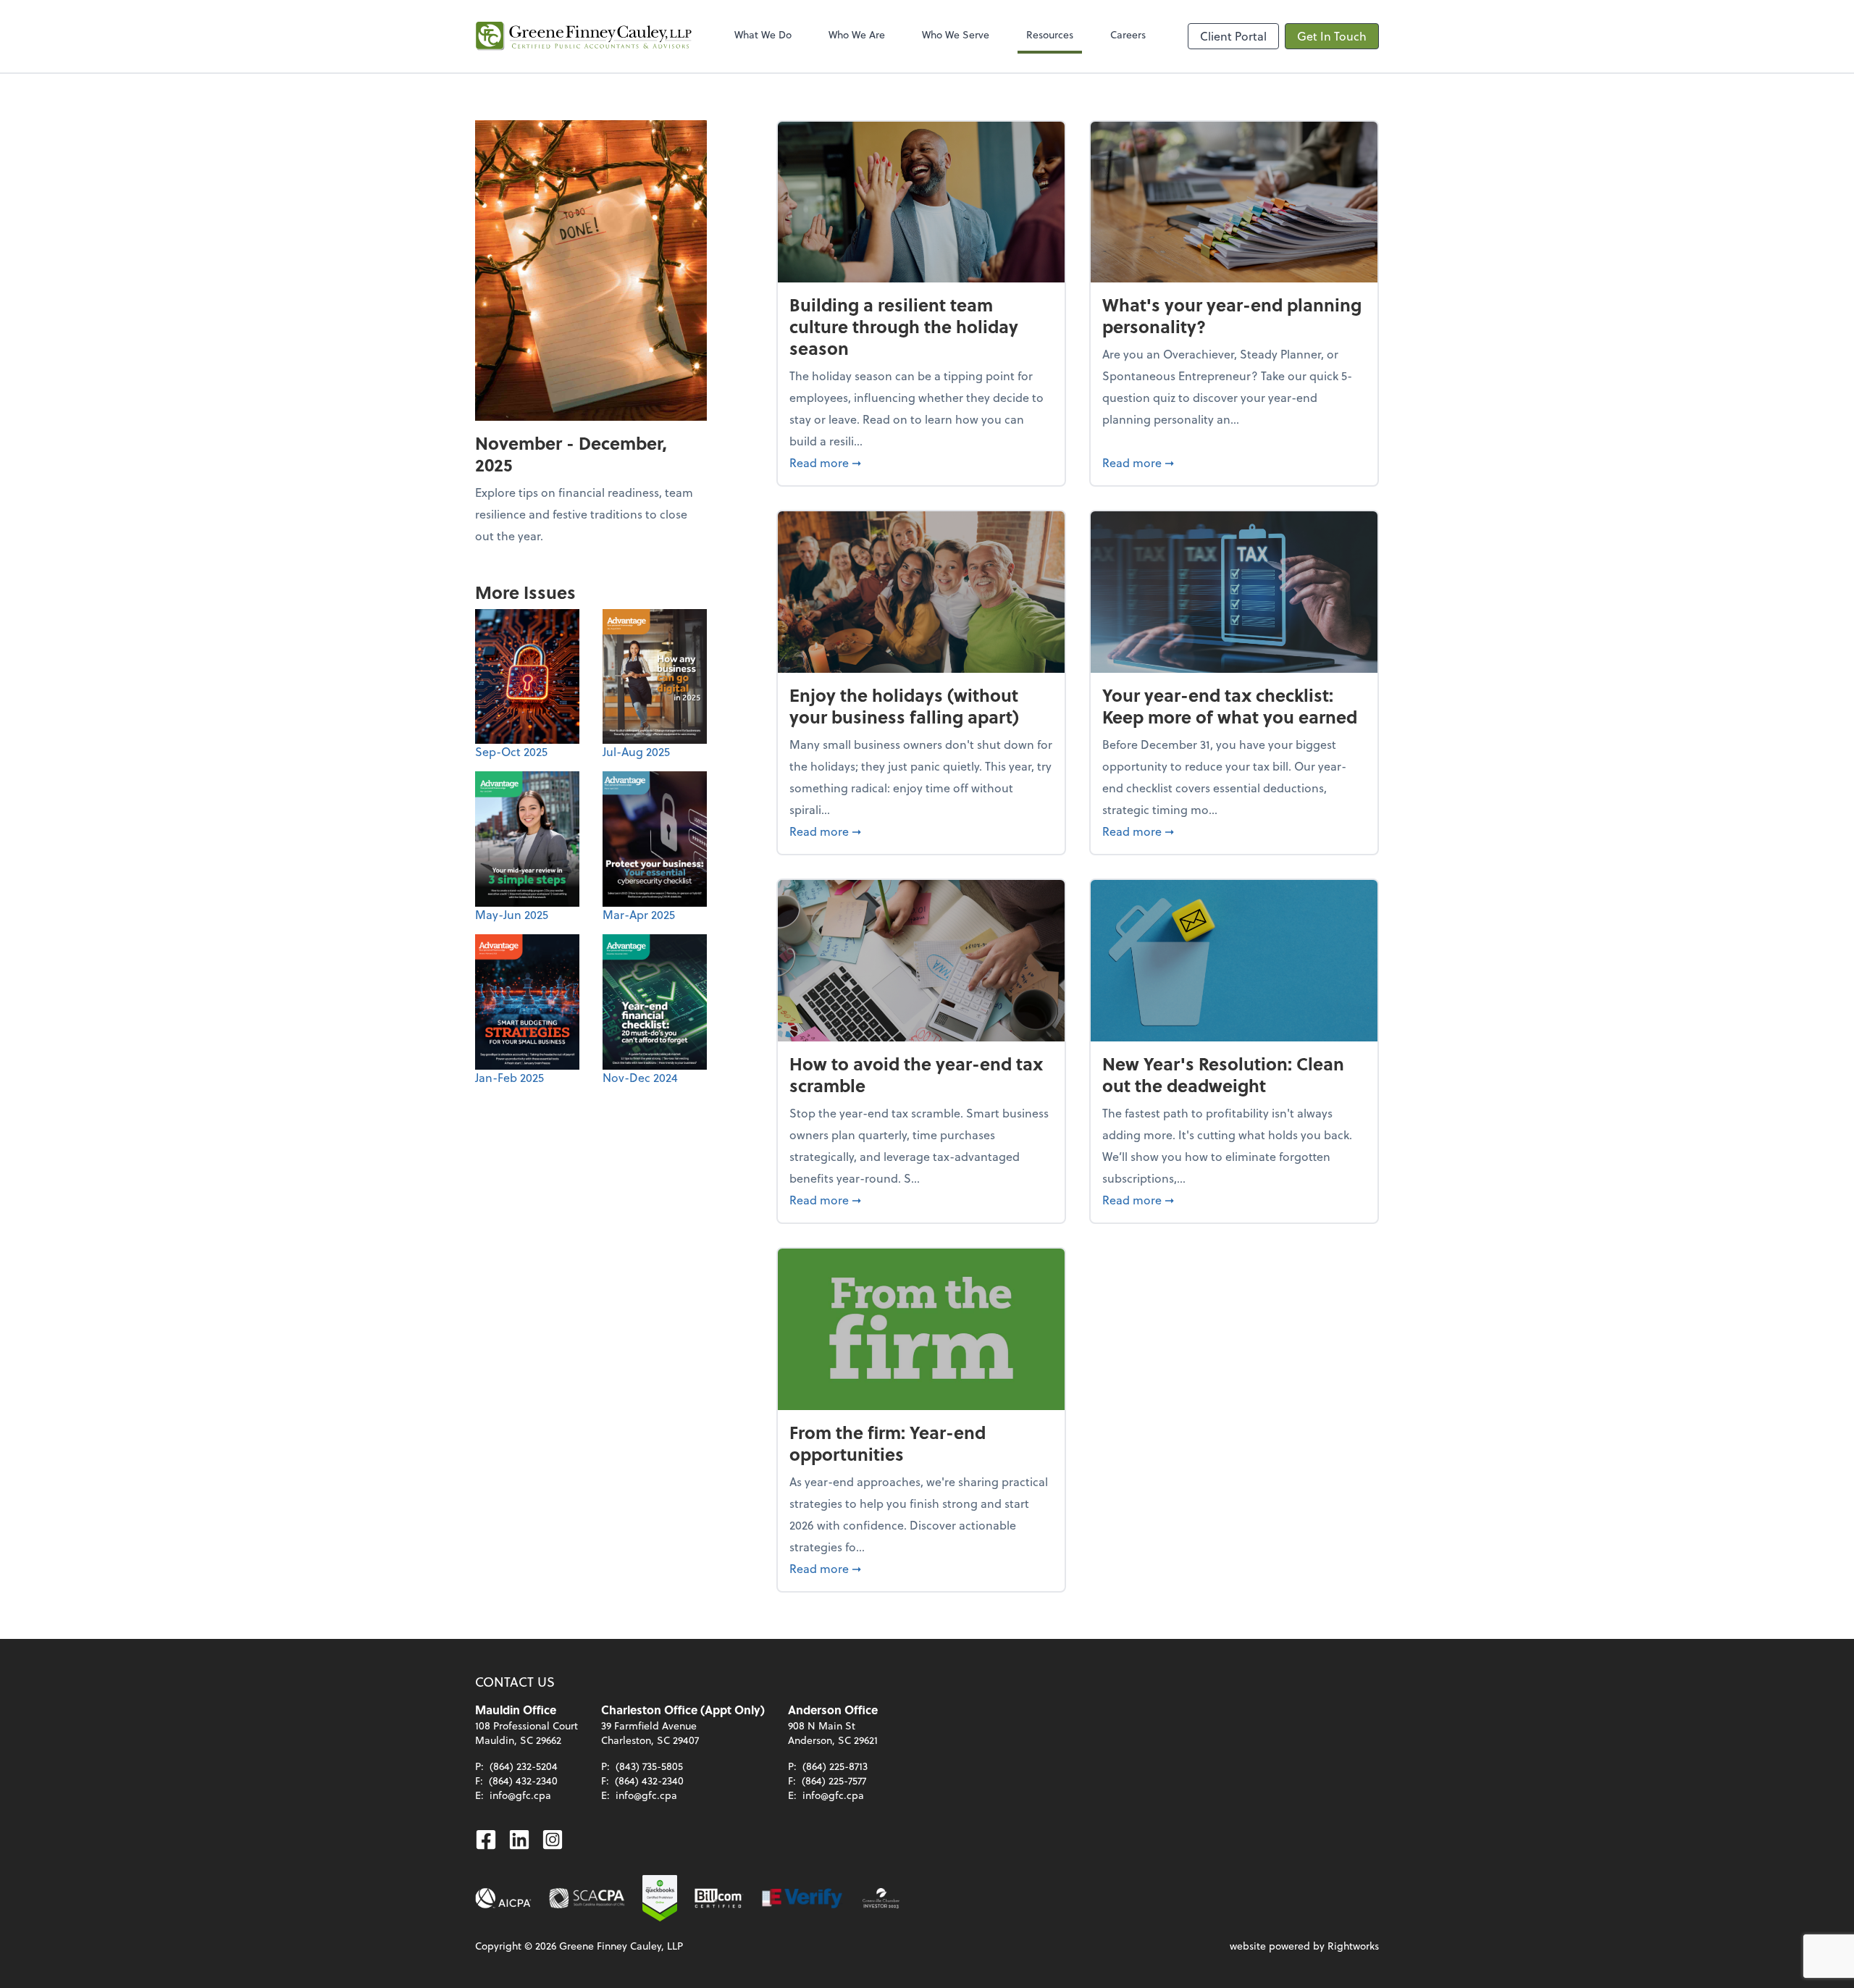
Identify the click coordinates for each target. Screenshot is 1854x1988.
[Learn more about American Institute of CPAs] (503, 1898)
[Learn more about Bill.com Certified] (719, 1898)
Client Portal (1233, 36)
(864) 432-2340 (523, 1781)
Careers (1128, 34)
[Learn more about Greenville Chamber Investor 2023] (881, 1898)
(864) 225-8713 (835, 1766)
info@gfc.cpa (520, 1795)
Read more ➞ (921, 462)
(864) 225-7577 (834, 1781)
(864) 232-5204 (524, 1766)
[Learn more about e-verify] (803, 1898)
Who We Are (857, 34)
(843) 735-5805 (649, 1766)
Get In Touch (1332, 36)
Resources (1050, 34)
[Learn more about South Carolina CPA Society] (587, 1898)
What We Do (763, 34)
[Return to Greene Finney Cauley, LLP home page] (584, 36)
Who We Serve (956, 34)
